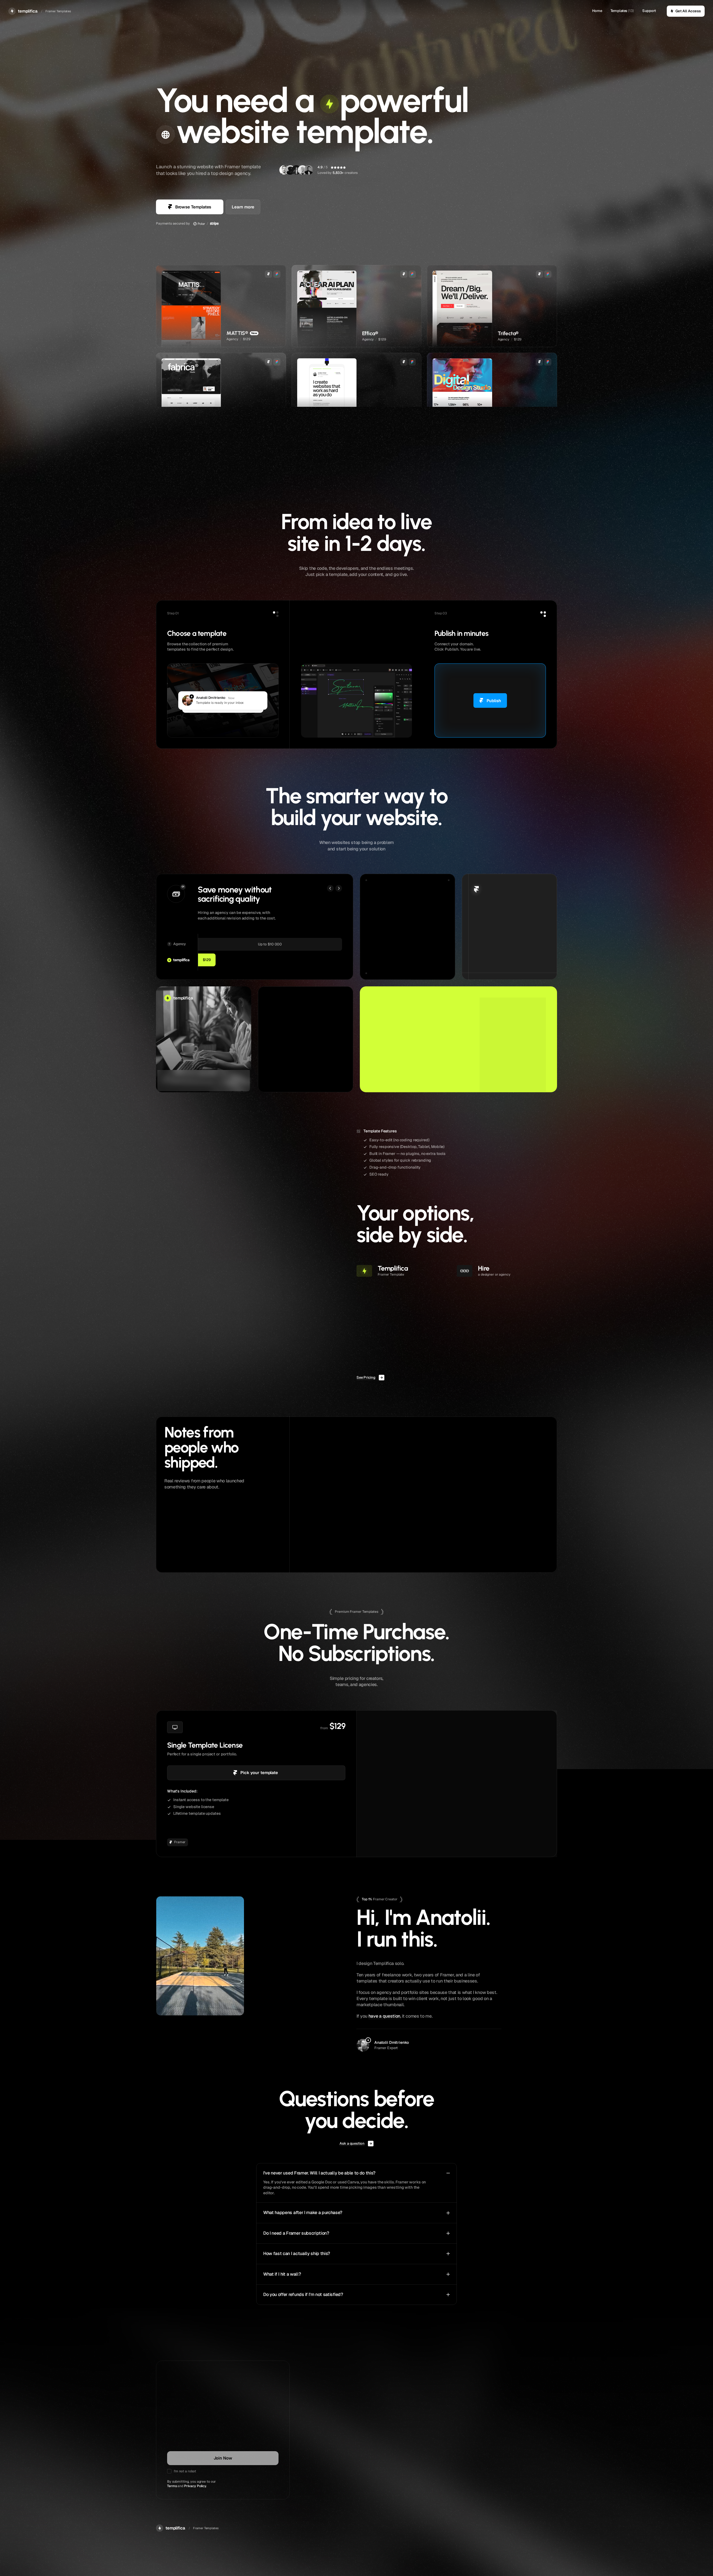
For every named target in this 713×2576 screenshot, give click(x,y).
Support (649, 11)
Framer (480, 964)
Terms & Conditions (507, 2496)
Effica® (353, 1557)
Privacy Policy (195, 2486)
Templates (619, 11)
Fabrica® (483, 1557)
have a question (384, 2016)
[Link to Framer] (371, 2495)
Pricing (497, 2482)
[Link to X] (361, 2495)
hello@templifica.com (376, 2482)
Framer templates (439, 2482)
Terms (172, 2486)
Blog (428, 2496)
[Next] (339, 888)
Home (597, 11)
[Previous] (330, 888)
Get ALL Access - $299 (457, 1773)
